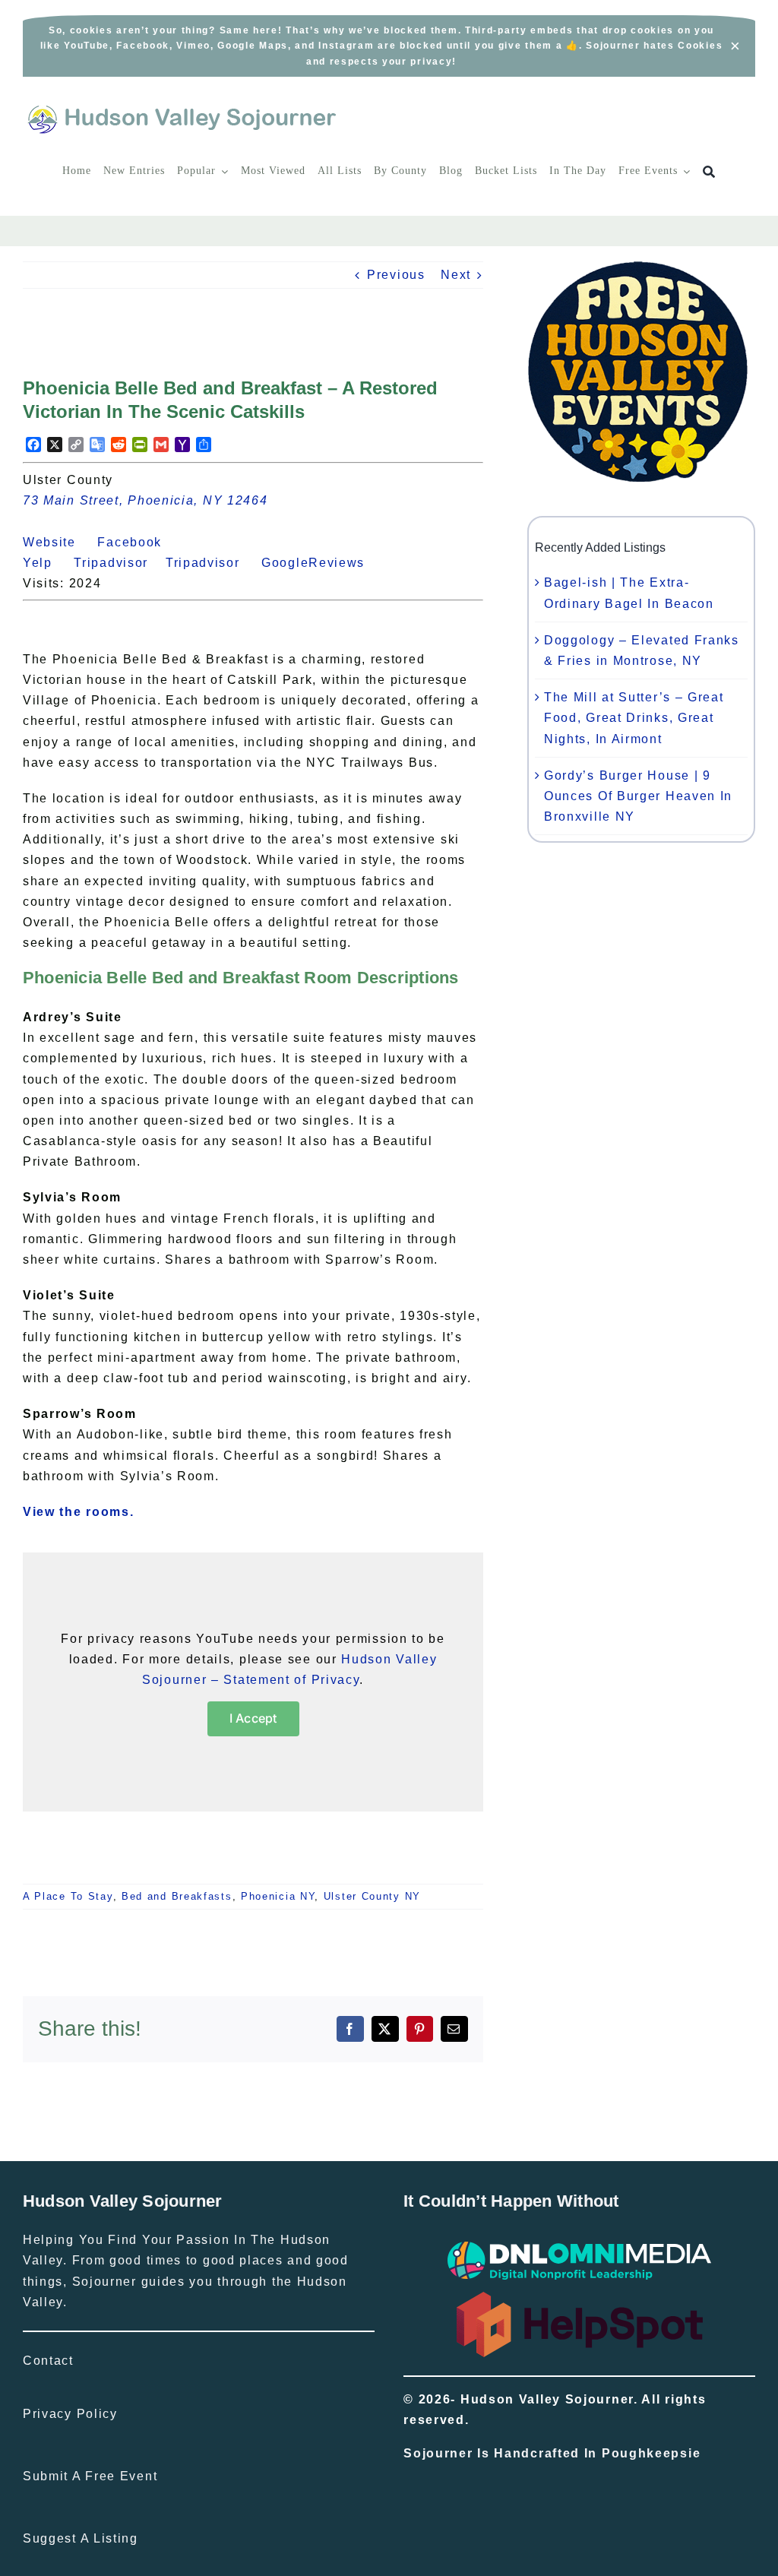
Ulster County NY (372, 1896)
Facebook (138, 542)
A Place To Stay (68, 1896)
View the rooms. (79, 1512)
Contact (48, 2361)
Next (456, 275)
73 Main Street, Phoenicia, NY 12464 (145, 500)
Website (58, 542)
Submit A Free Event (90, 2476)
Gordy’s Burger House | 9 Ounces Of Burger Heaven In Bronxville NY (638, 796)
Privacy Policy (70, 2414)
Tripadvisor (120, 563)
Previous (396, 275)
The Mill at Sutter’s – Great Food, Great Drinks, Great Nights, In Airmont (634, 718)
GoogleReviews (322, 563)
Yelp (46, 563)
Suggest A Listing (81, 2538)
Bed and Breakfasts (177, 1896)
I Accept (253, 1718)
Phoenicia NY (278, 1896)
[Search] (709, 172)
